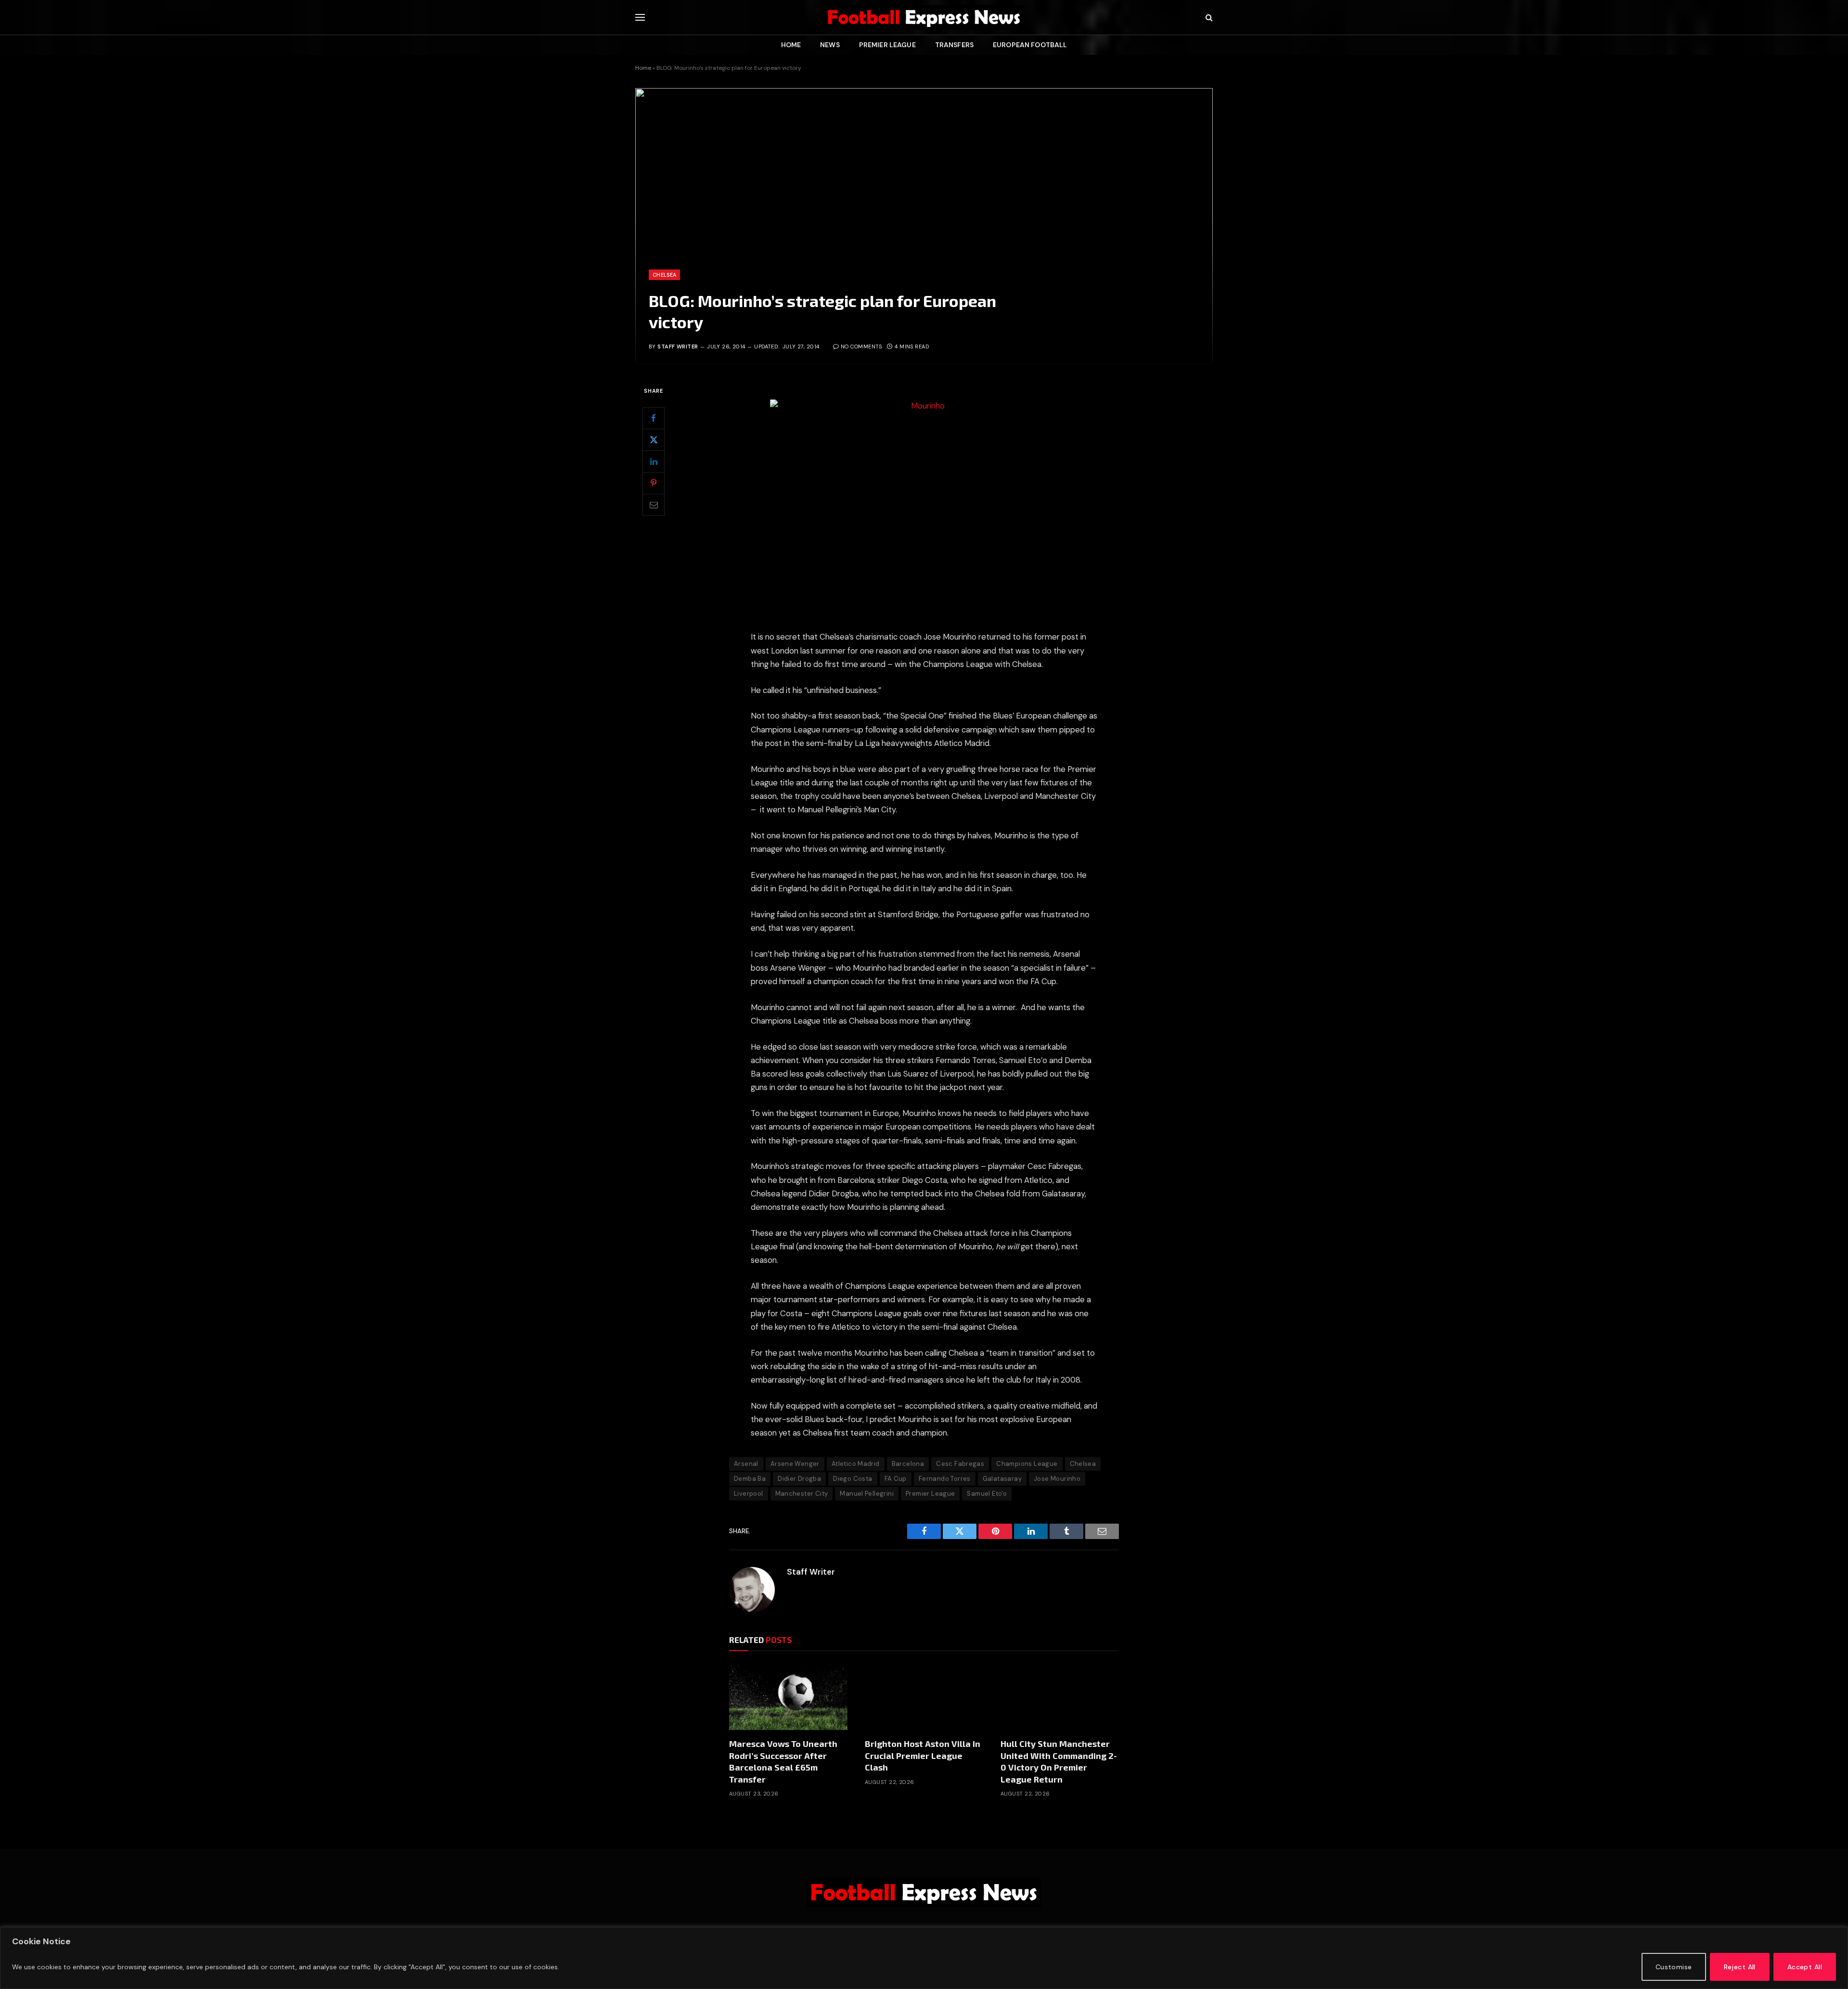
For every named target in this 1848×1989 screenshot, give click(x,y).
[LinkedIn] (654, 462)
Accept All (1805, 1967)
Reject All (1740, 1967)
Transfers (954, 45)
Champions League (1027, 1464)
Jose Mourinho (1057, 1479)
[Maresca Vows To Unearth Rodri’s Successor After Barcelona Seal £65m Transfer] (788, 1697)
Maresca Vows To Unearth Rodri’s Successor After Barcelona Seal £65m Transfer (783, 1761)
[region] (924, 1958)
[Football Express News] (924, 17)
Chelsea (664, 275)
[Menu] (640, 18)
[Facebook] (654, 418)
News (830, 45)
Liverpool (749, 1494)
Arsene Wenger (795, 1464)
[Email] (654, 505)
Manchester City (802, 1494)
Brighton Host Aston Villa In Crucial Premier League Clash (923, 1755)
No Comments (861, 346)
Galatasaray (1002, 1479)
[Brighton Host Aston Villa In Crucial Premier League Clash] (924, 1697)
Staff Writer (678, 346)
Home (791, 45)
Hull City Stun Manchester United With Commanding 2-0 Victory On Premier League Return (1059, 1761)
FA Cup (896, 1479)
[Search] (1208, 18)
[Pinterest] (654, 483)
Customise (1674, 1967)
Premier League (887, 45)
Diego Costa (853, 1479)
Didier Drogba (799, 1479)
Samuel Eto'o (987, 1494)
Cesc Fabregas (960, 1464)
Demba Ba (750, 1479)
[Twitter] (654, 440)
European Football (1030, 45)
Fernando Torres (945, 1479)
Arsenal (746, 1464)
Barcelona (908, 1464)
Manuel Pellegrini (867, 1494)
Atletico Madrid (856, 1464)
